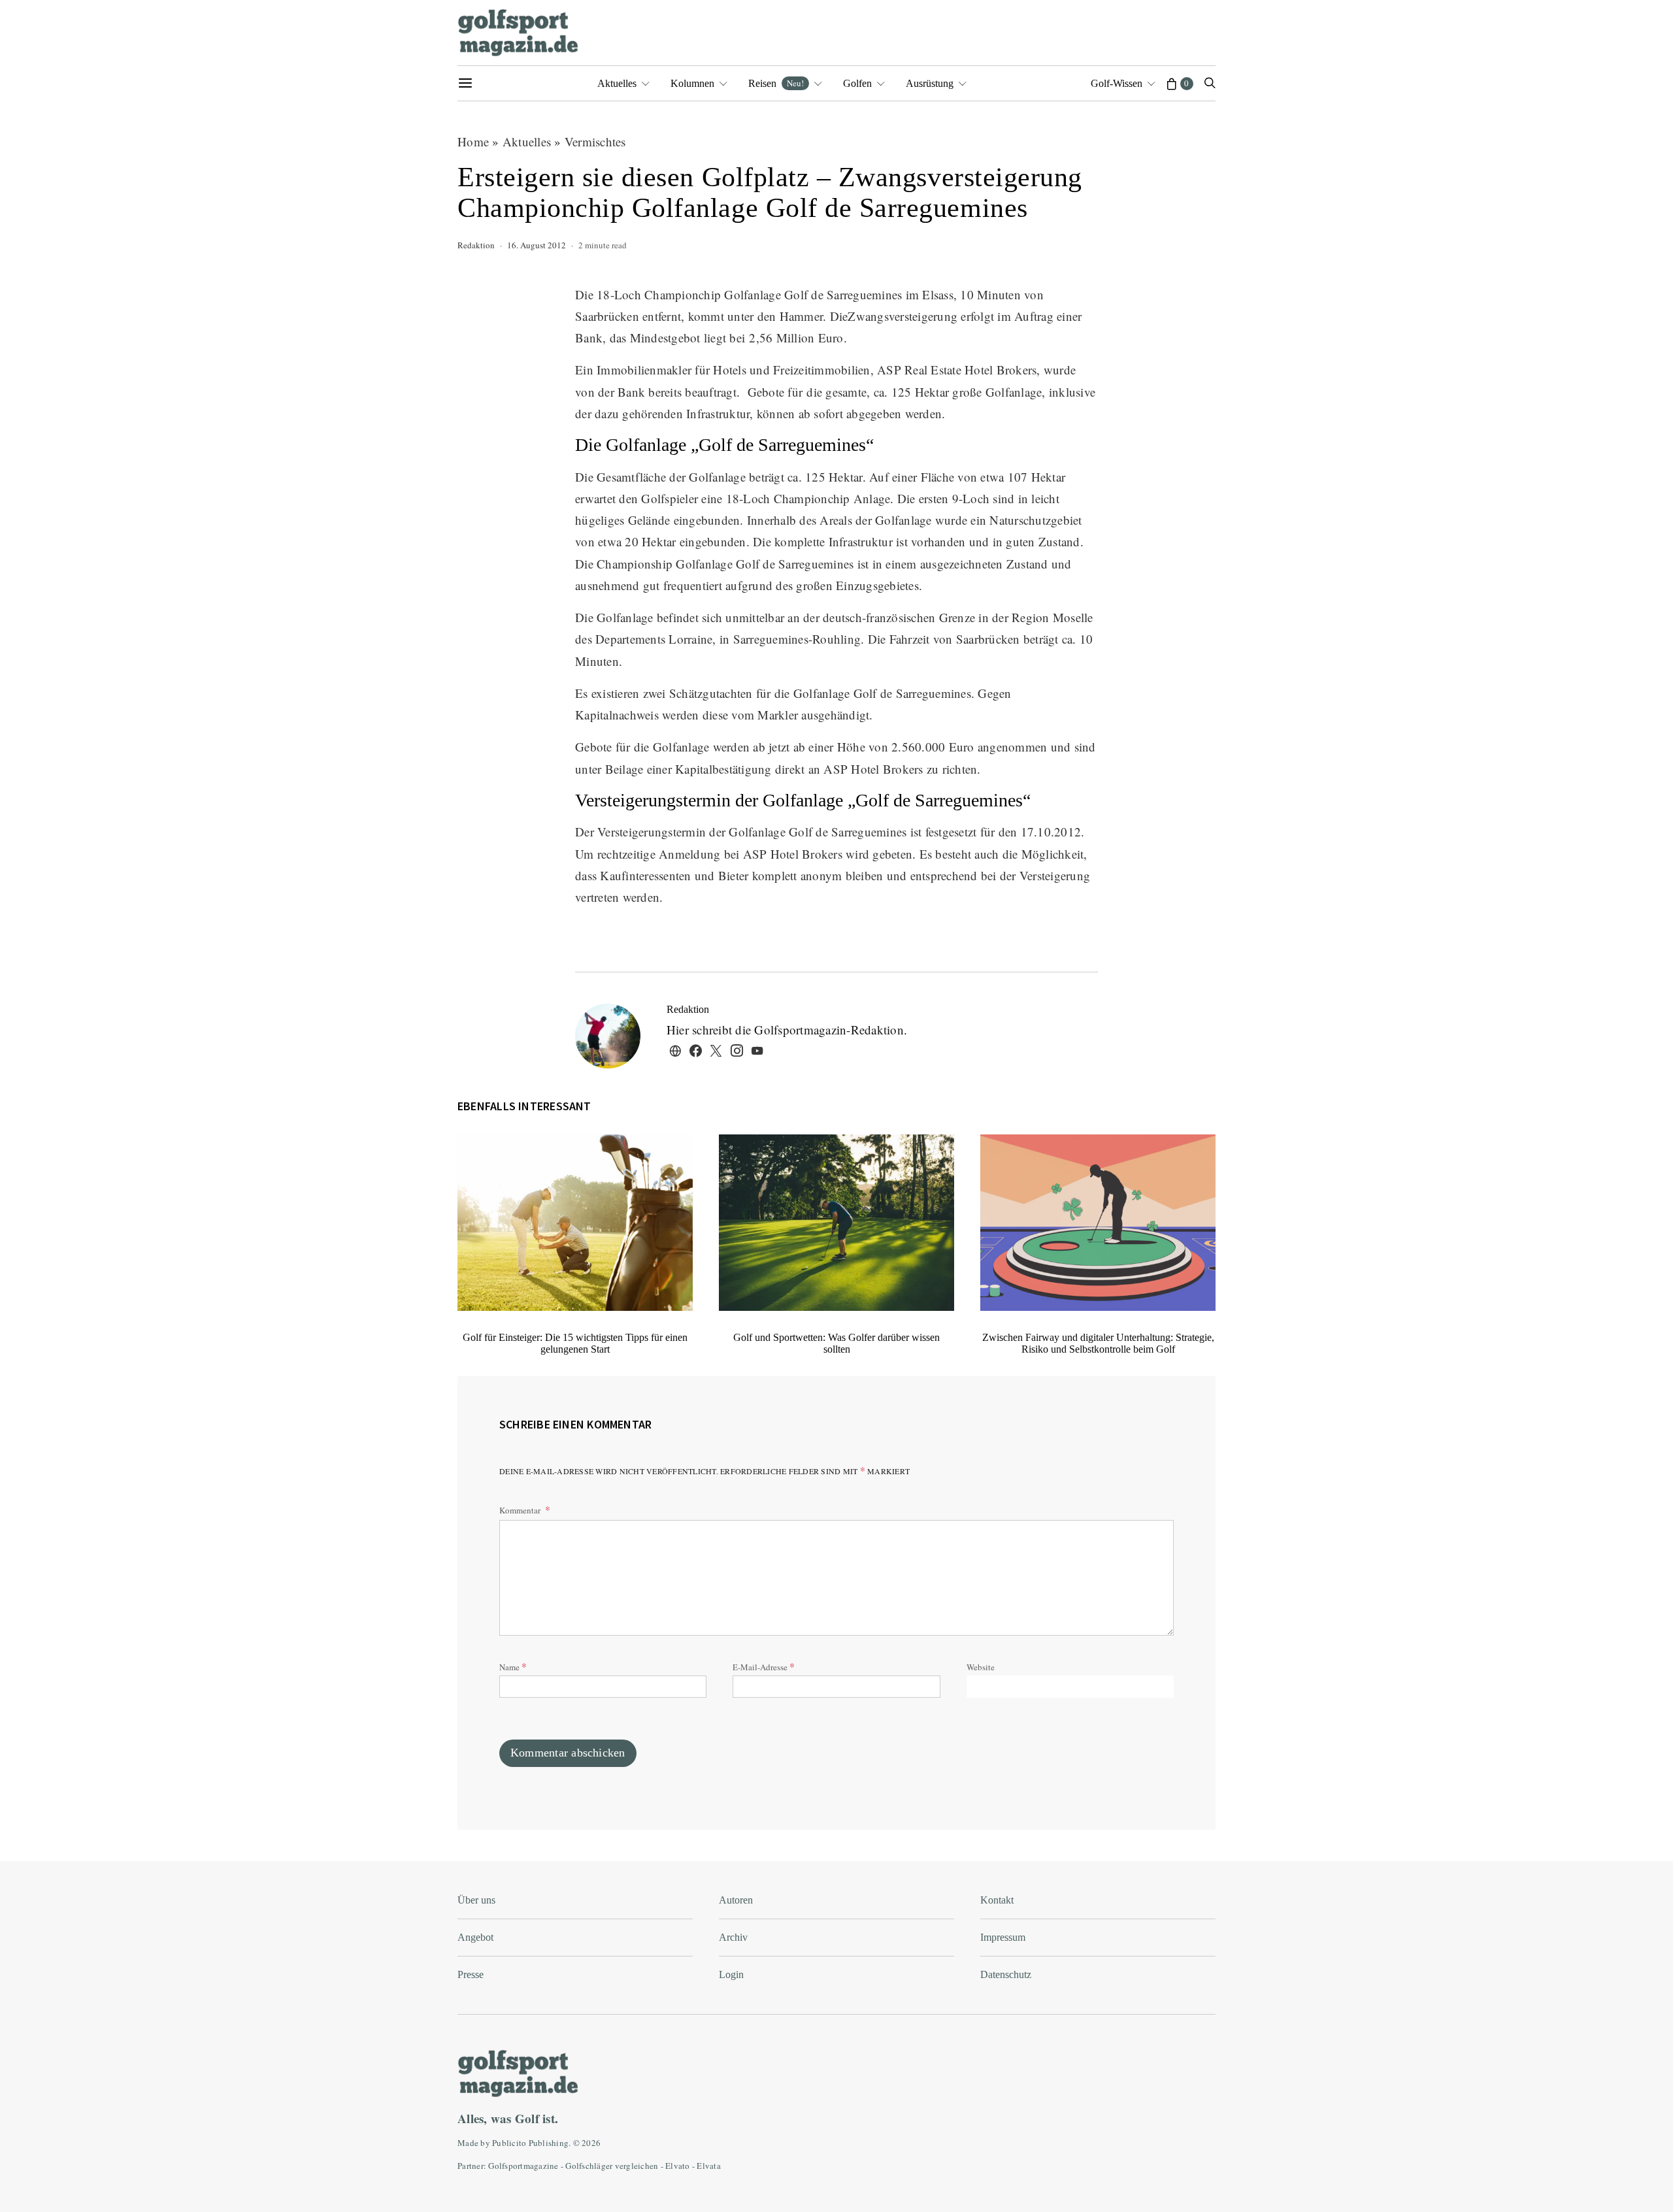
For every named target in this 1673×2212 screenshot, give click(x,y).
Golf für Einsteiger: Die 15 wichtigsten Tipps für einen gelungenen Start (575, 1343)
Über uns (476, 1900)
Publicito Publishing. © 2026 (546, 2143)
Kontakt (997, 1900)
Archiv (733, 1937)
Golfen (857, 83)
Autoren (736, 1900)
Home (473, 141)
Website (981, 1667)
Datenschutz (1006, 1974)
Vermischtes (595, 141)
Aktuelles (617, 83)
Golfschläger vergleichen (612, 2166)
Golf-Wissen (1117, 83)
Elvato (678, 2166)
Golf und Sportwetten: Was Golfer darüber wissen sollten (836, 1343)
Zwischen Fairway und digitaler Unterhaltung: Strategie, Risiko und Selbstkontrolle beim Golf (1098, 1343)
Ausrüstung (930, 83)
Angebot (475, 1937)
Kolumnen (692, 83)
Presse (471, 1974)
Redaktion (476, 245)
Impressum (1003, 1937)
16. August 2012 (537, 245)
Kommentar (521, 1510)
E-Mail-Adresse (764, 1666)
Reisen (776, 83)
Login (731, 1974)
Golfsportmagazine (523, 2166)
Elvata (709, 2166)
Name (513, 1666)
